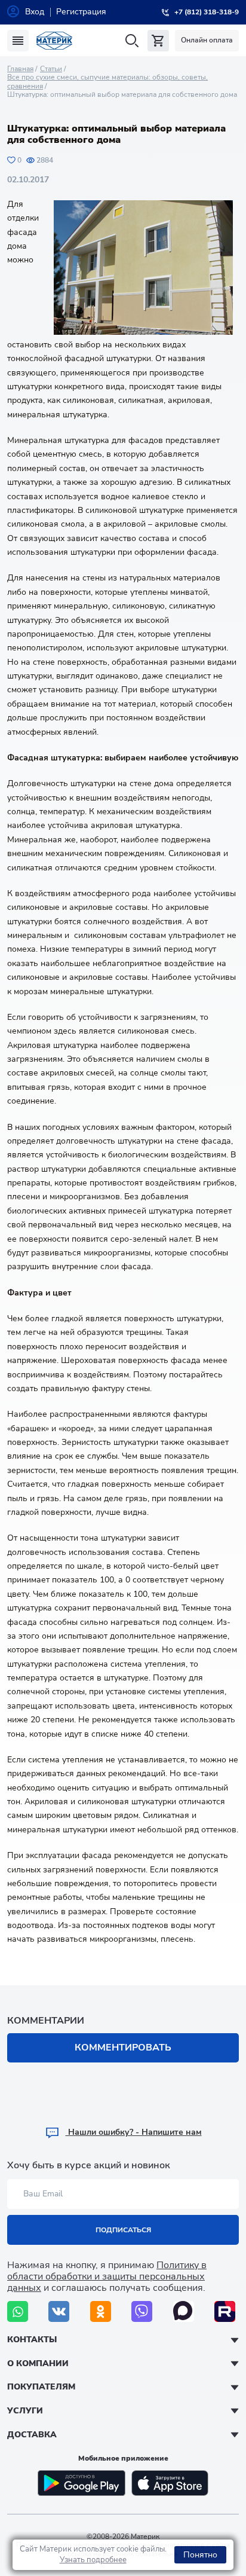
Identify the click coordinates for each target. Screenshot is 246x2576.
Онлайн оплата (207, 40)
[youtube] (225, 2311)
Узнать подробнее (93, 2560)
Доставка (32, 2435)
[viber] (142, 2311)
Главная (20, 69)
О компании (38, 2363)
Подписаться (123, 2230)
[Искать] (132, 41)
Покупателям (41, 2387)
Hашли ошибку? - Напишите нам (134, 2132)
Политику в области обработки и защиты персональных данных (107, 2276)
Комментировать (123, 2048)
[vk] (59, 2311)
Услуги (25, 2411)
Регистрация (81, 12)
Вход (35, 12)
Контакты (32, 2340)
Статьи (51, 69)
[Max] (184, 2311)
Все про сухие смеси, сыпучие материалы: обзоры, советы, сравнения (107, 81)
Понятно (200, 2555)
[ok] (101, 2311)
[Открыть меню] (18, 41)
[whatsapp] (18, 2311)
